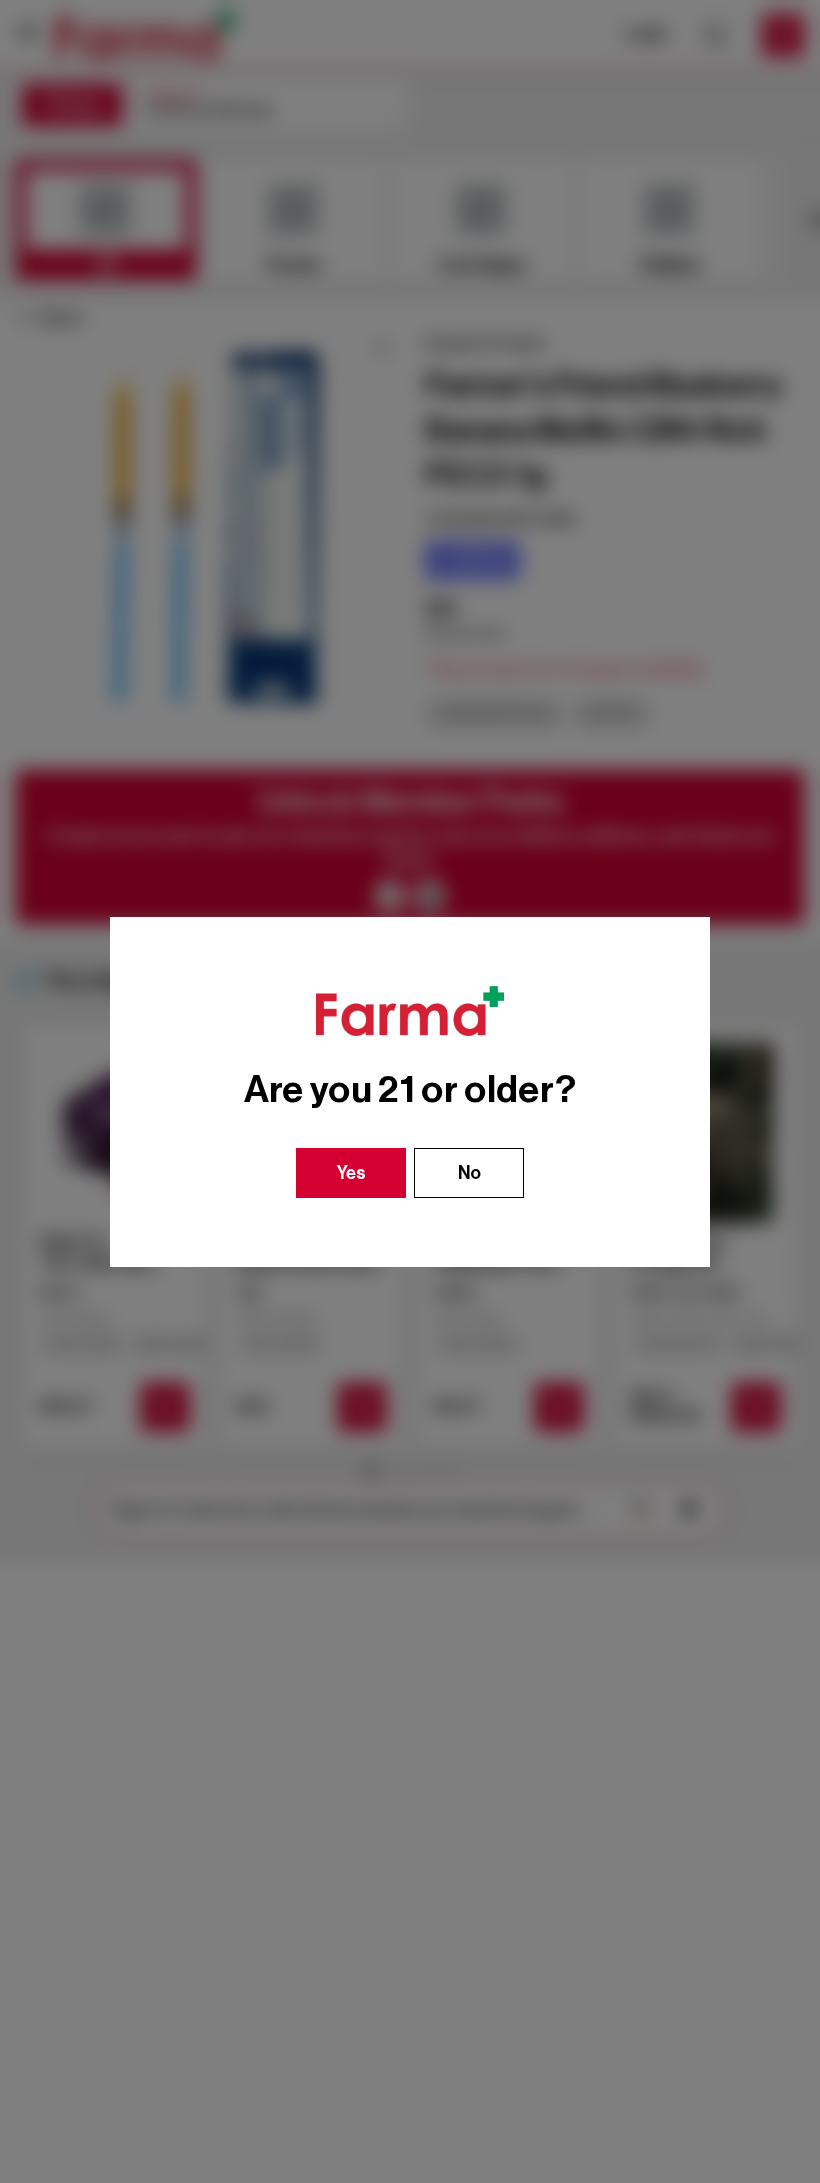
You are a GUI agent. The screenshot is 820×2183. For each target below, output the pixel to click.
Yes (351, 1173)
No (469, 1173)
